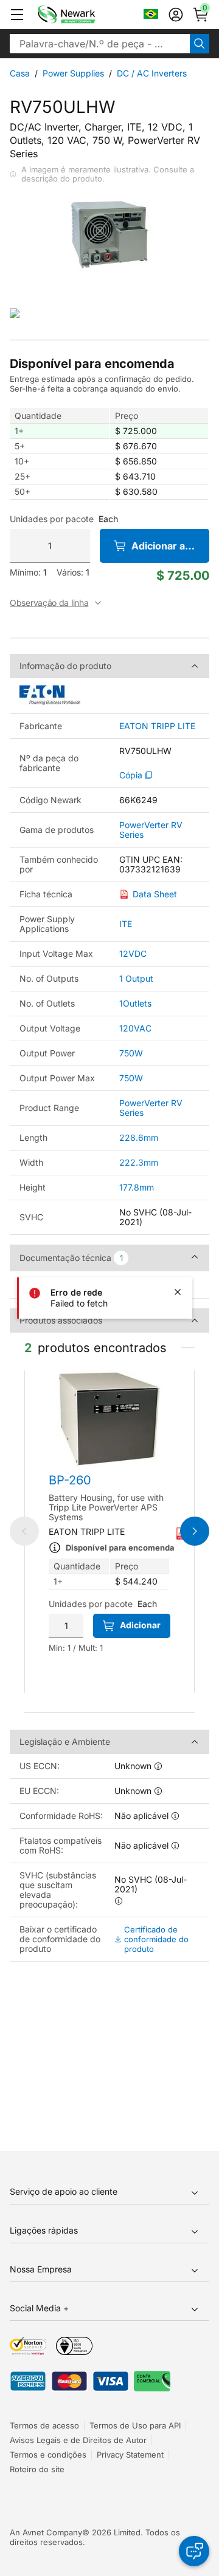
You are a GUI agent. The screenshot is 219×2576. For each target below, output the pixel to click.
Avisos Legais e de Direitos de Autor (78, 2440)
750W (131, 1053)
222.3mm (139, 1162)
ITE (126, 924)
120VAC (135, 1028)
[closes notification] (178, 1292)
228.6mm (139, 1137)
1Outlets (135, 1003)
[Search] (200, 44)
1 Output (136, 978)
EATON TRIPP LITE (157, 726)
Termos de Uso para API (135, 2425)
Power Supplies (73, 73)
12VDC (133, 953)
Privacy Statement (130, 2455)
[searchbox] (100, 44)
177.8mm (137, 1187)
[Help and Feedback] (194, 2551)
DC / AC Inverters (152, 73)
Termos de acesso (44, 2425)
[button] (17, 15)
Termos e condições (48, 2455)
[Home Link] (85, 15)
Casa (20, 73)
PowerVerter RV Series (151, 830)
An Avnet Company (46, 2532)
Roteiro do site (37, 2469)
